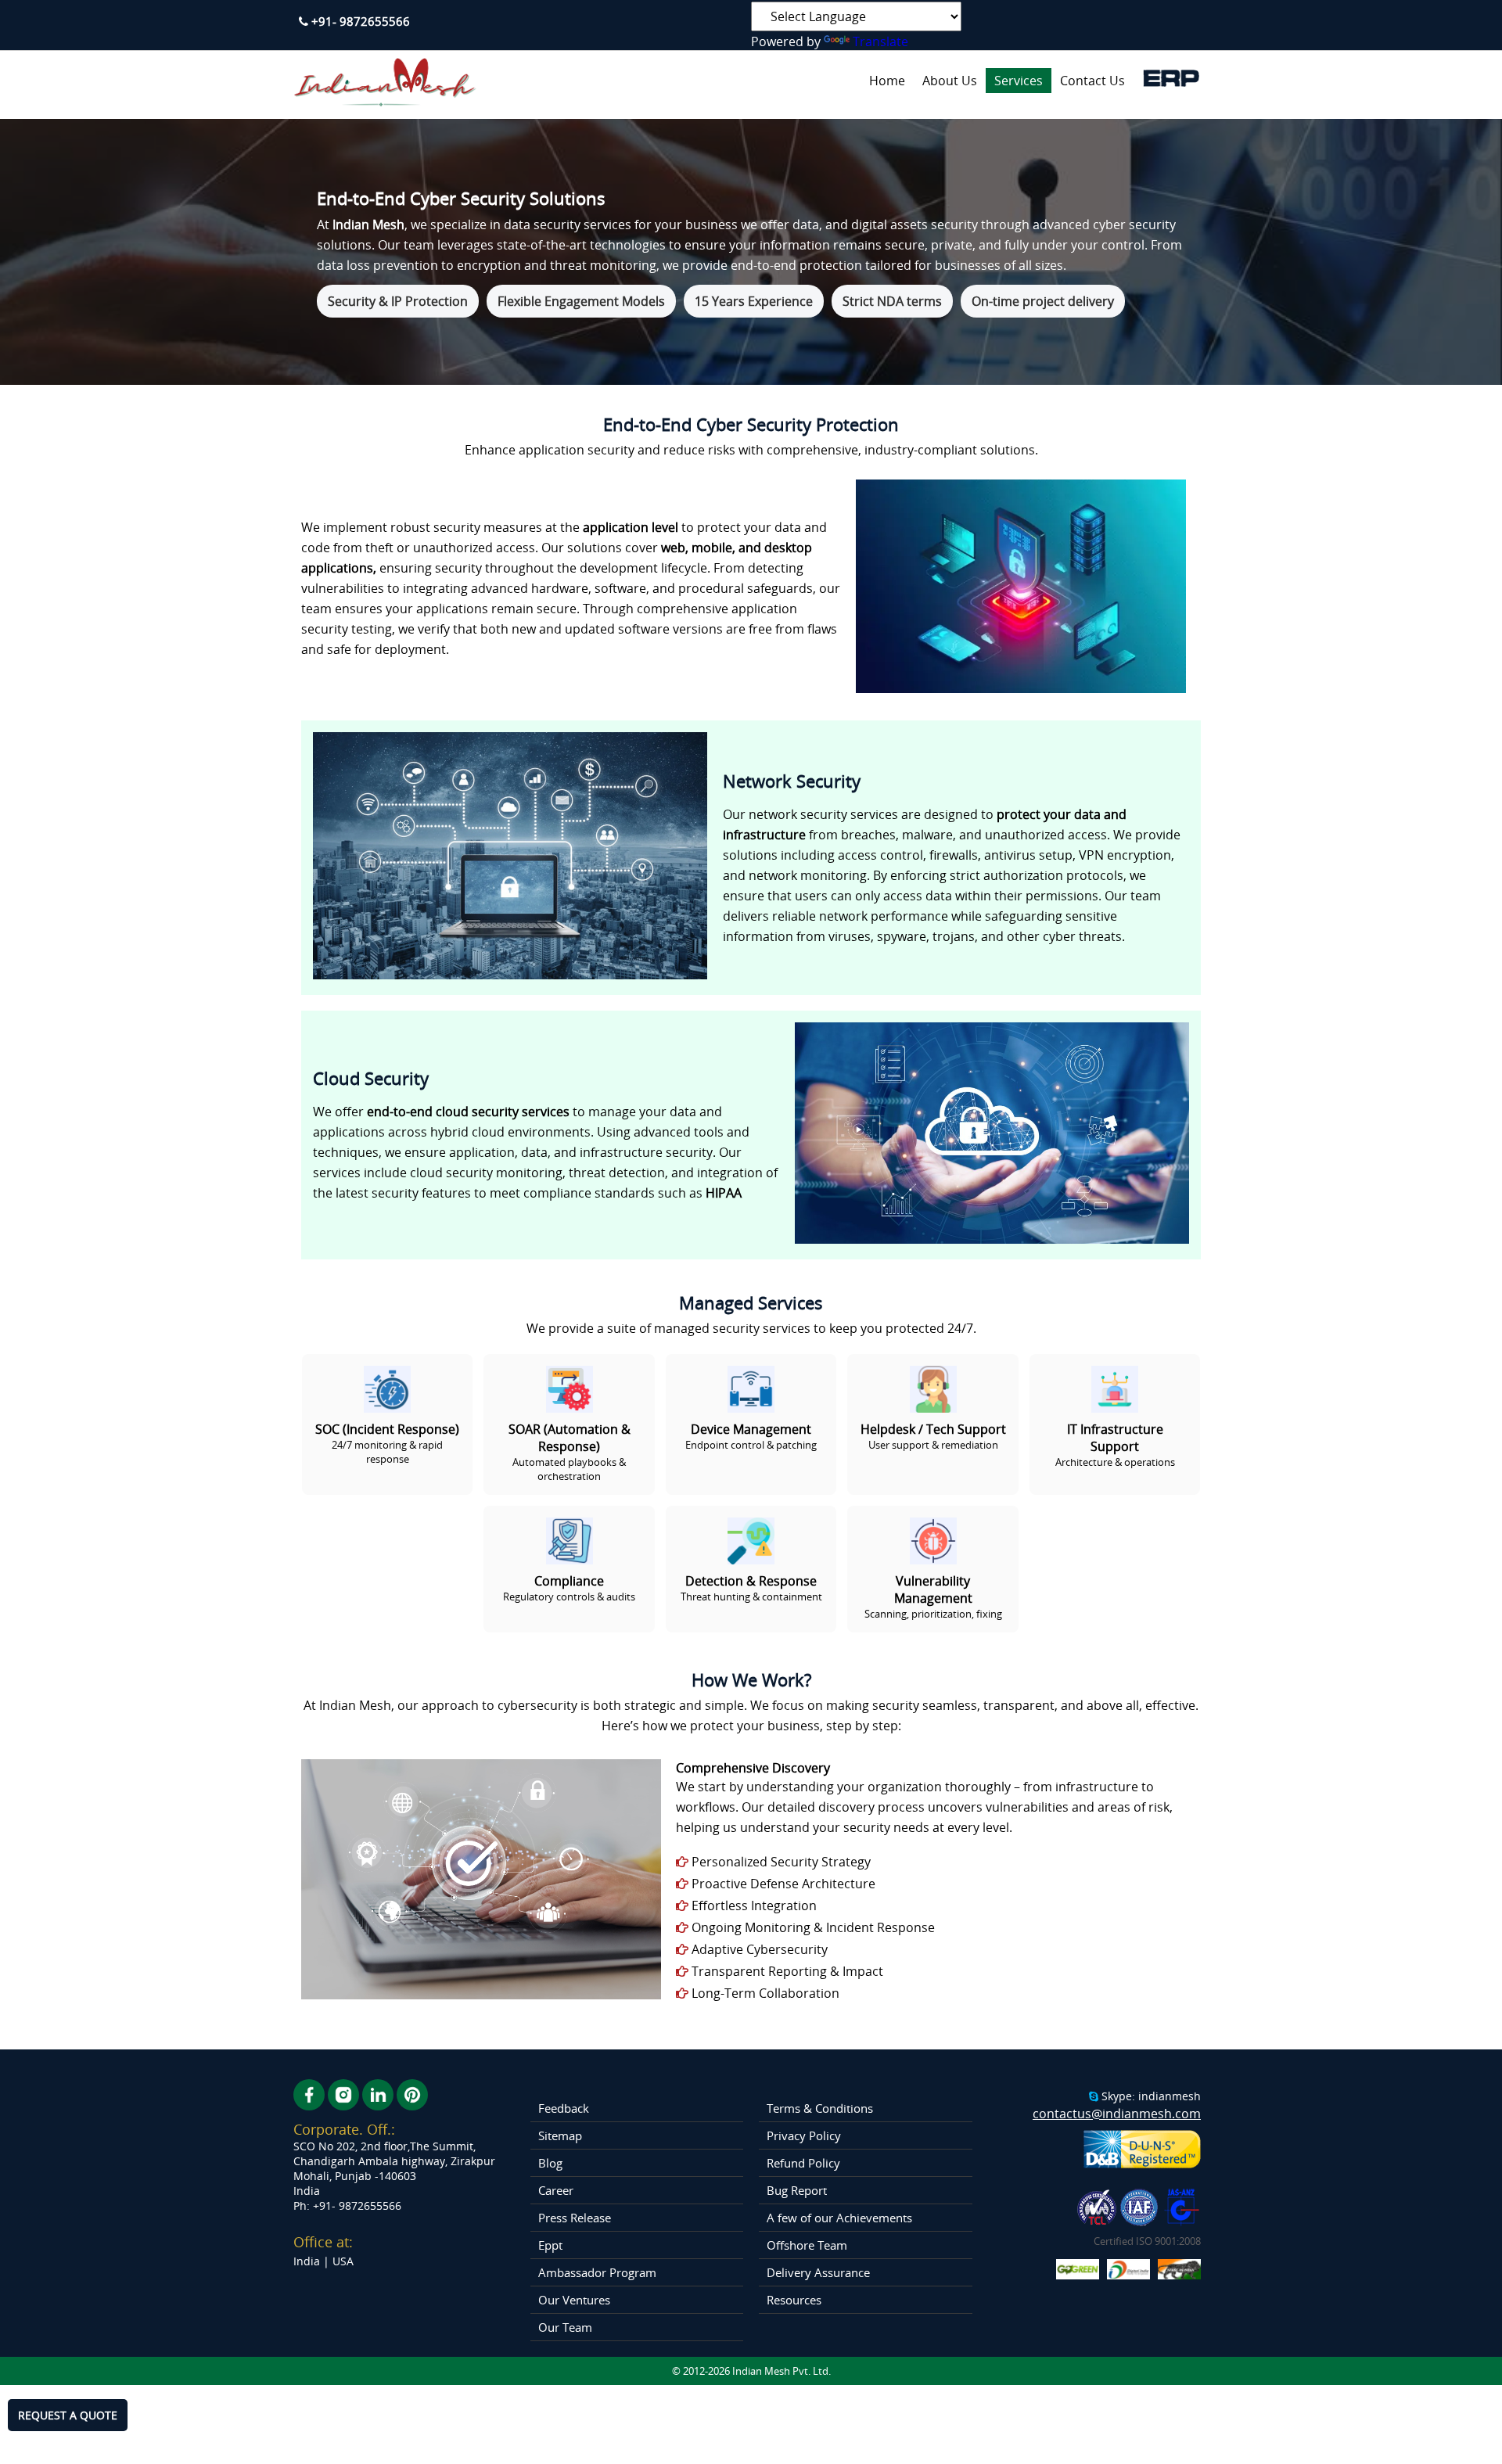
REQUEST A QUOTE (68, 2415)
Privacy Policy (804, 2135)
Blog (550, 2163)
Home (887, 81)
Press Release (575, 2218)
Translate (880, 41)
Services (1019, 81)
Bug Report (797, 2190)
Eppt (550, 2245)
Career (556, 2190)
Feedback (564, 2108)
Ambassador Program (597, 2272)
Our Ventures (574, 2300)
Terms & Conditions (820, 2108)
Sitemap (560, 2135)
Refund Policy (803, 2163)
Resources (794, 2300)
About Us (950, 81)
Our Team (565, 2327)
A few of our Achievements (839, 2218)
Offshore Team (807, 2245)
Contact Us (1092, 81)
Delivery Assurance (818, 2272)
